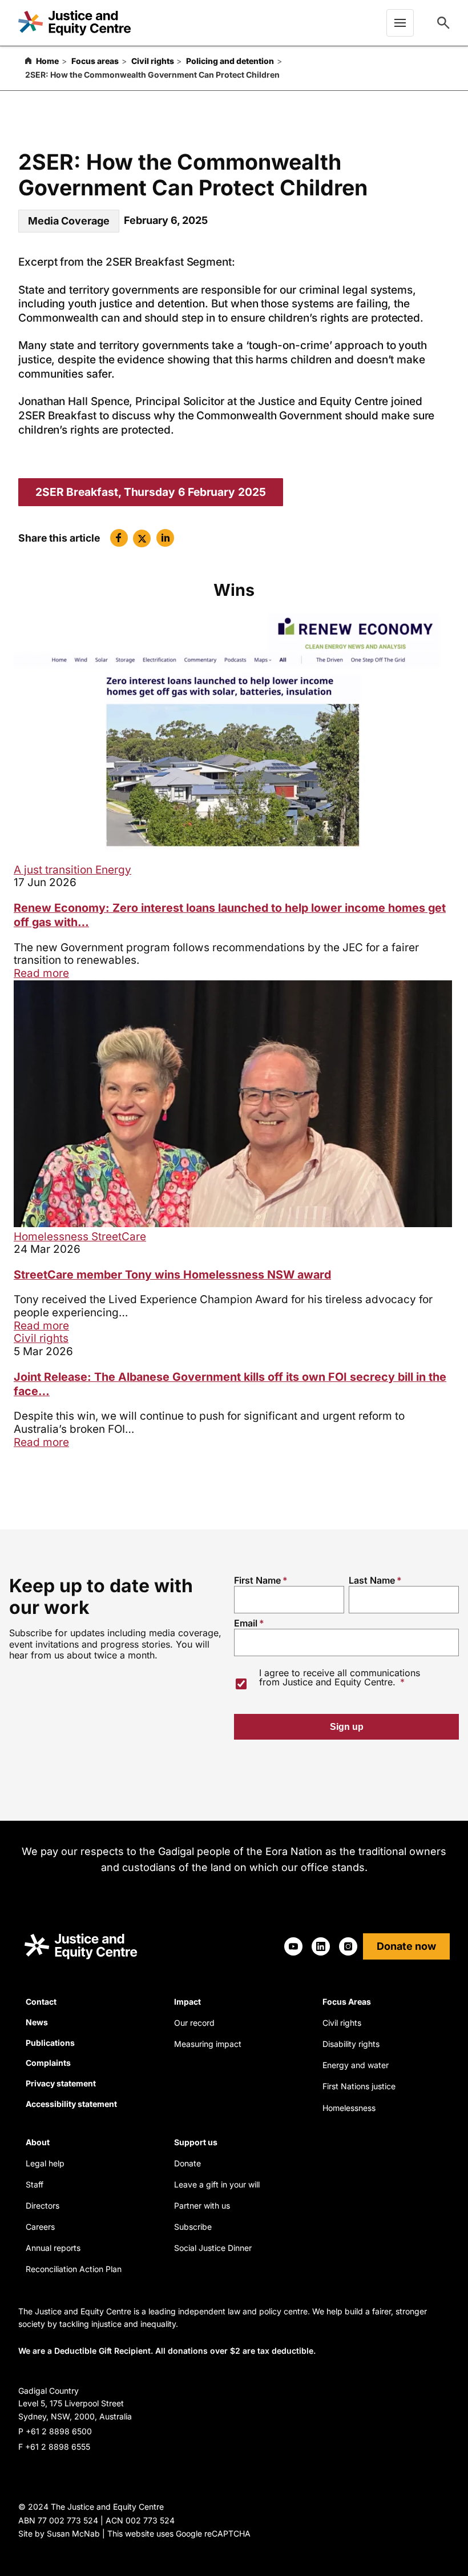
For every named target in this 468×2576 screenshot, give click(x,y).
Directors (43, 2206)
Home (47, 61)
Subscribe (193, 2227)
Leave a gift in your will (217, 2184)
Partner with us (202, 2206)
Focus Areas (347, 2002)
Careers (40, 2227)
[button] (119, 538)
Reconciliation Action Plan (74, 2269)
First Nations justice (359, 2086)
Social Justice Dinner (213, 2248)
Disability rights (351, 2044)
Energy (113, 870)
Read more (41, 973)
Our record (194, 2023)
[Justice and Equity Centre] (74, 23)
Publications (50, 2043)
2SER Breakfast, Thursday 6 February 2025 (151, 492)
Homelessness (53, 1237)
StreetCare (119, 1237)
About (38, 2142)
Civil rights (153, 61)
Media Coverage (69, 221)
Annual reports (53, 2248)
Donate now (406, 1946)
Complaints (48, 2063)
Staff (35, 2184)
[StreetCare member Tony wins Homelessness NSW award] (233, 1223)
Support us (196, 2142)
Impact (187, 2002)
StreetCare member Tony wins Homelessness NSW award (172, 1275)
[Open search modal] (443, 23)
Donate (187, 2163)
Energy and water (356, 2065)
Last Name (372, 1580)
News (37, 2022)
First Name (257, 1580)
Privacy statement (61, 2083)
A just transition (55, 870)
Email (246, 1623)
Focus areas (95, 61)
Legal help (45, 2163)
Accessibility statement (71, 2104)
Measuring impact (208, 2044)
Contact (41, 2002)
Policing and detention (230, 61)
